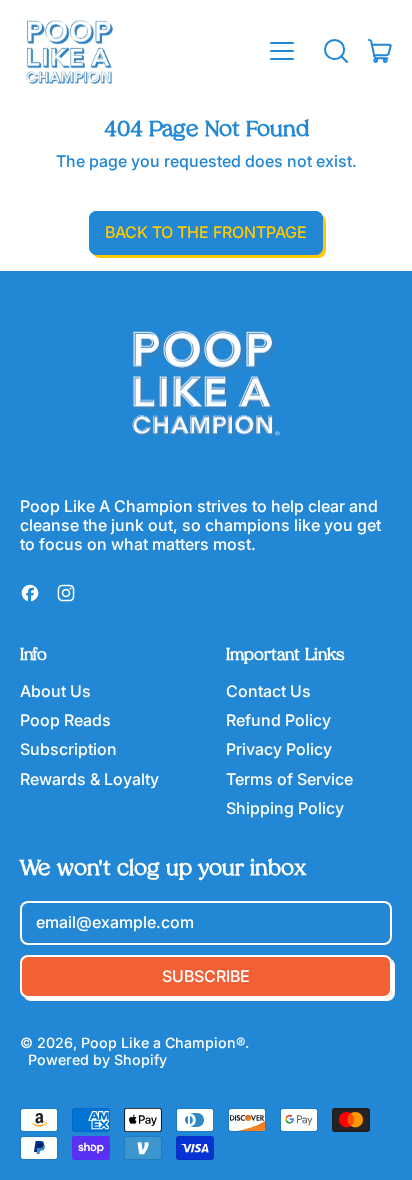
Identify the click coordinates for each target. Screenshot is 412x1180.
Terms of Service (289, 779)
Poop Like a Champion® (163, 1042)
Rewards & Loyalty (89, 779)
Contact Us (268, 691)
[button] (336, 51)
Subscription (68, 749)
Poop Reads (65, 720)
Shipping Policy (285, 808)
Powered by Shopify (97, 1059)
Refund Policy (278, 720)
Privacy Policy (279, 749)
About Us (55, 691)
